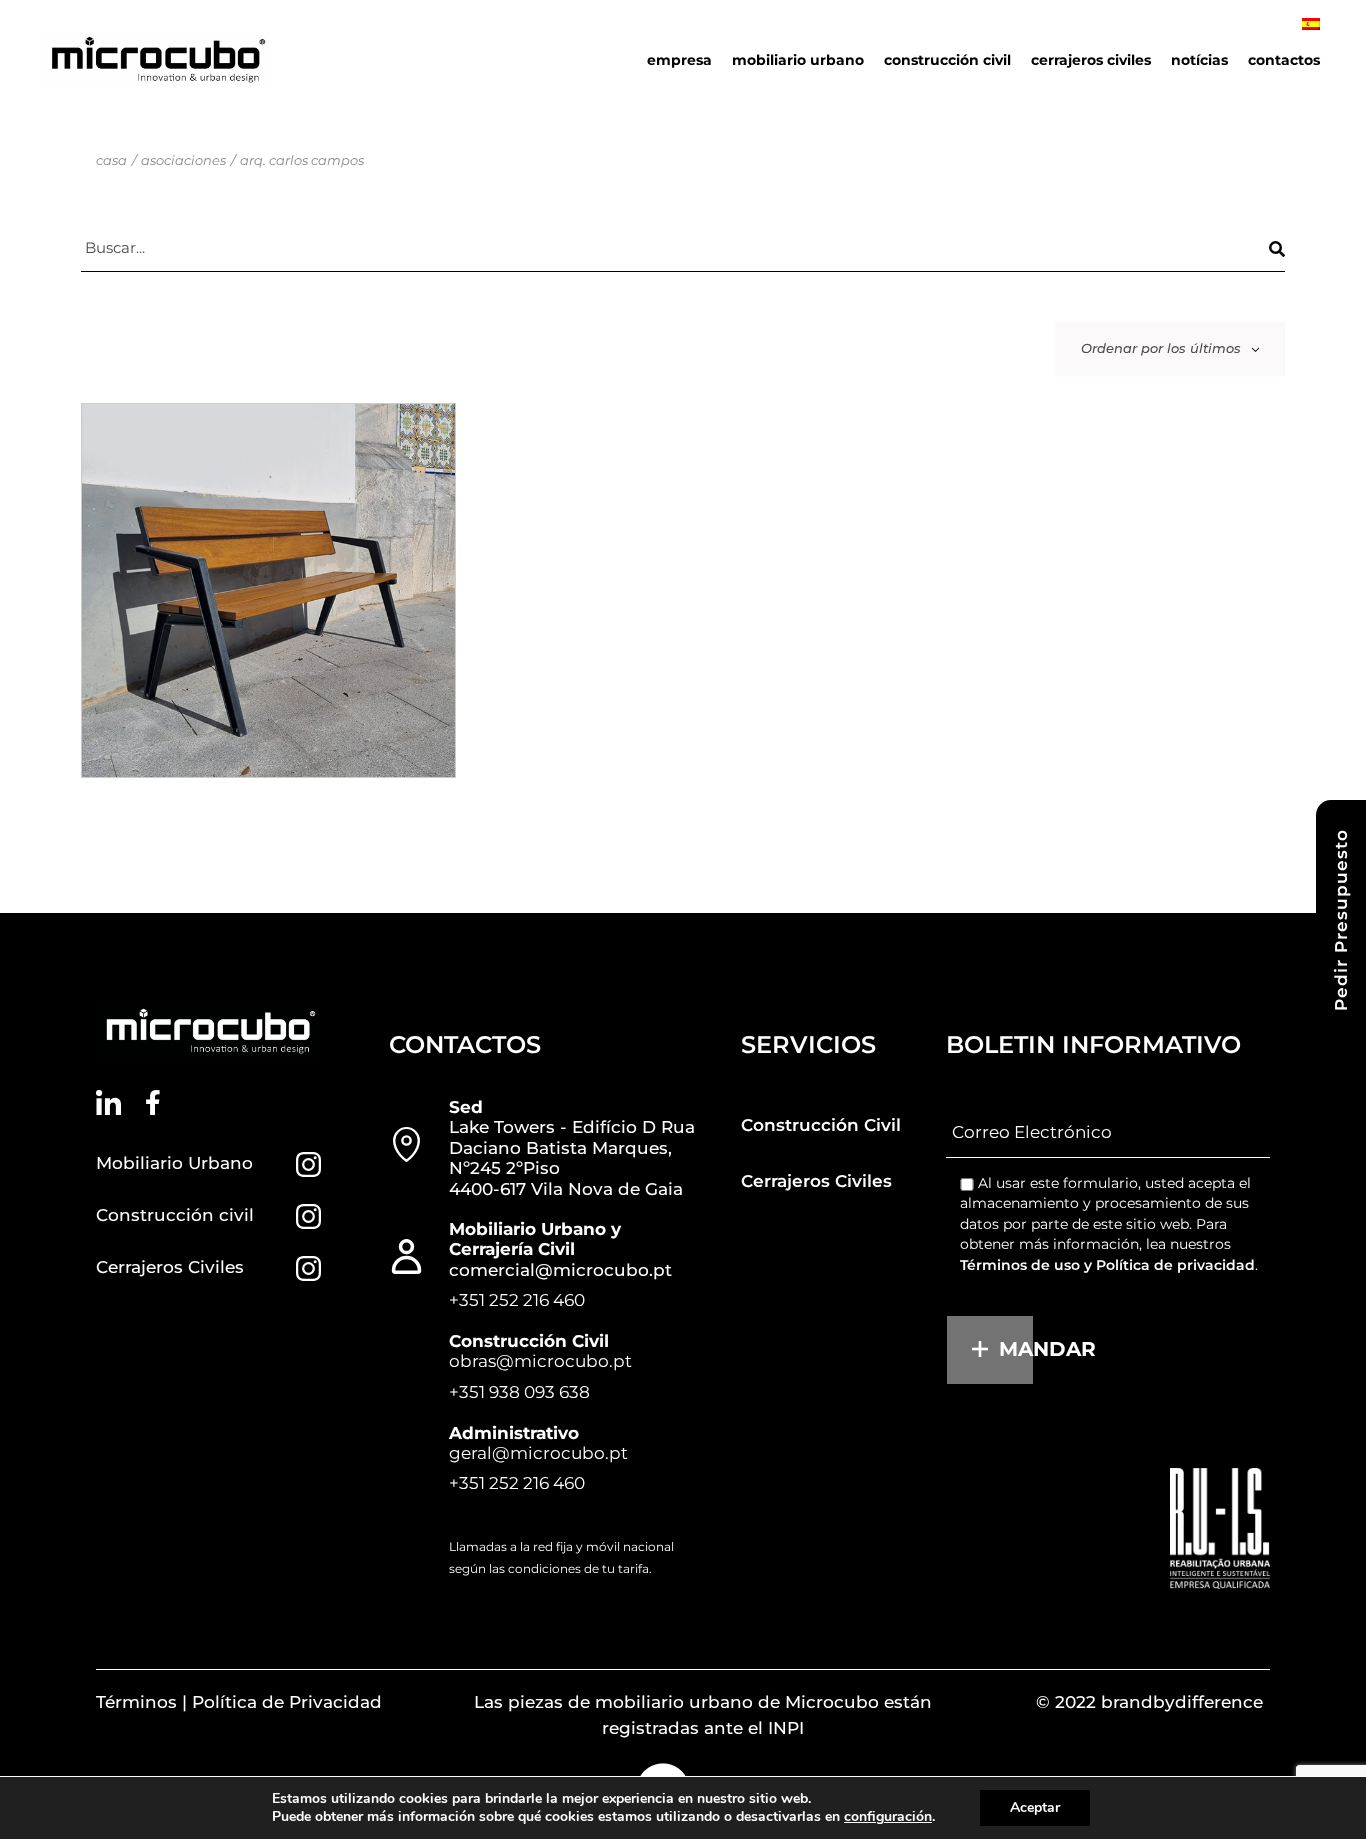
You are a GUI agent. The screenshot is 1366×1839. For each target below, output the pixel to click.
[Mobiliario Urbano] (308, 1164)
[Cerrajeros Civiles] (308, 1268)
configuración (888, 1817)
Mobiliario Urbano (174, 1163)
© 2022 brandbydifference (1149, 1702)
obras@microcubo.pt (540, 1361)
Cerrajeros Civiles (170, 1267)
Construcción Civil (821, 1125)
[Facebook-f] (153, 1102)
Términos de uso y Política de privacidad (1107, 1265)
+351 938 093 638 (519, 1392)
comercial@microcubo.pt (560, 1270)
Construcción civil (175, 1215)
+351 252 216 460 (517, 1300)
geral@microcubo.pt (538, 1453)
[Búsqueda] (1277, 248)
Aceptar (1035, 1807)
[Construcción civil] (308, 1216)
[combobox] (1170, 349)
